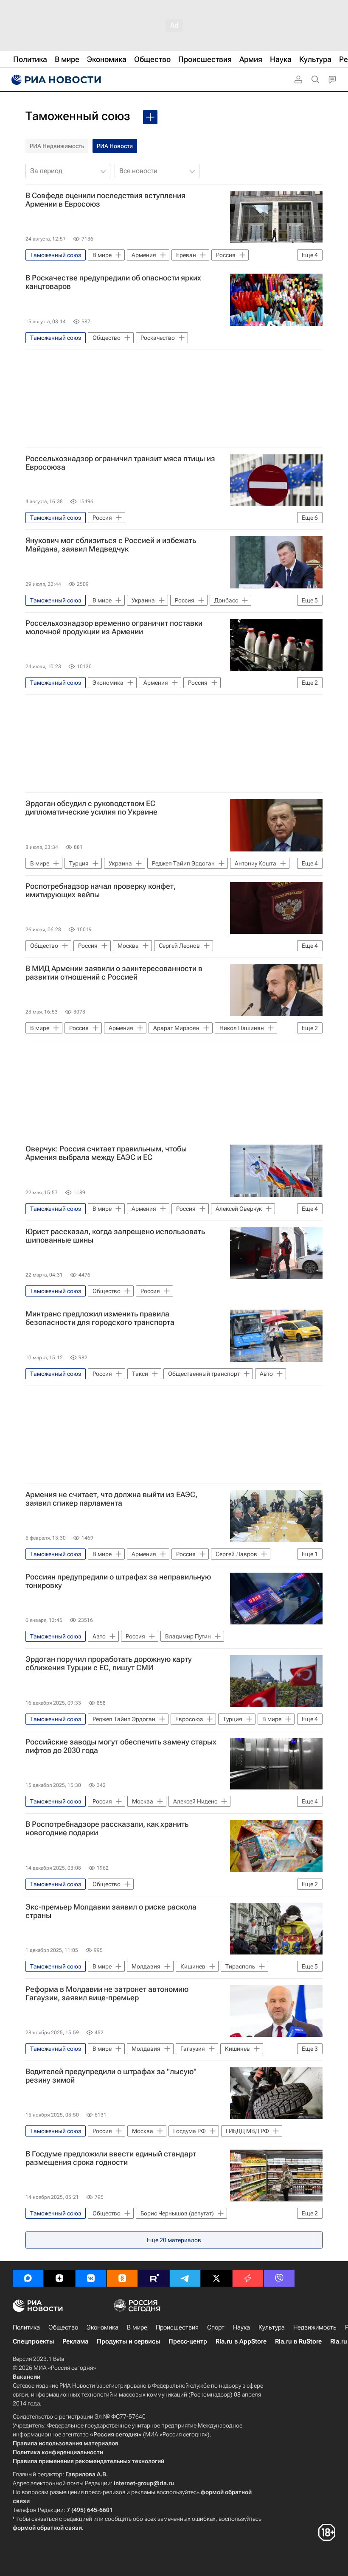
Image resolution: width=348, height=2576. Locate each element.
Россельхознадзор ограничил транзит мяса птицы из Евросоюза (120, 463)
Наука (241, 2327)
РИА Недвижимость (57, 146)
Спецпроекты (33, 2341)
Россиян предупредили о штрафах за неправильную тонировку (118, 1581)
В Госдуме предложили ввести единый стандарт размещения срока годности (111, 2158)
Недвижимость (315, 2327)
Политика (26, 2327)
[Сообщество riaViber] (279, 2278)
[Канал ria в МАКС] (28, 2278)
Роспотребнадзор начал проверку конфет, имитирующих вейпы (101, 890)
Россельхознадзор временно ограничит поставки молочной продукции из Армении (114, 627)
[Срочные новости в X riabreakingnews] (248, 2278)
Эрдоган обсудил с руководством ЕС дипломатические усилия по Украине (91, 808)
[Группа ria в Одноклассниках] (122, 2278)
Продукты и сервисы (128, 2341)
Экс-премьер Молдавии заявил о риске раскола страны (111, 1911)
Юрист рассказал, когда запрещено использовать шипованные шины (115, 1236)
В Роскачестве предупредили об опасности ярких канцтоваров (113, 282)
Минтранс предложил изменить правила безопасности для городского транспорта (100, 1318)
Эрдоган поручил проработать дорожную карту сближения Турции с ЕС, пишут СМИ (109, 1663)
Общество (63, 2327)
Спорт (216, 2327)
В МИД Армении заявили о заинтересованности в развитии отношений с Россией (114, 973)
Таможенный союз (78, 116)
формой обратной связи (47, 2528)
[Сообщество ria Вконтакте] (91, 2278)
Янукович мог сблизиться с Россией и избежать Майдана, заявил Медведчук (111, 545)
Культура (272, 2327)
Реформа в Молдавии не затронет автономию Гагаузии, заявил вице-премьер (107, 1994)
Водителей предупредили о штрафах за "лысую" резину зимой (111, 2076)
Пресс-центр (188, 2341)
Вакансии (27, 2377)
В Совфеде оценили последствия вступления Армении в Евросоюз (105, 200)
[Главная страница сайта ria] (55, 80)
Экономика (102, 2327)
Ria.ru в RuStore (298, 2341)
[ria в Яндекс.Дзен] (59, 2278)
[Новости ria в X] (216, 2278)
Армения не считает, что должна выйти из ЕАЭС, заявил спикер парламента (111, 1499)
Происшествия (177, 2327)
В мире (137, 2327)
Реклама (75, 2341)
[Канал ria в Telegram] (185, 2278)
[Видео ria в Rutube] (154, 2278)
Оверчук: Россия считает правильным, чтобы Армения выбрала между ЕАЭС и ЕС (106, 1153)
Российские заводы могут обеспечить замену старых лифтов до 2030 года (121, 1746)
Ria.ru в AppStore (241, 2341)
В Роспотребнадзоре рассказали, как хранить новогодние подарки (107, 1828)
